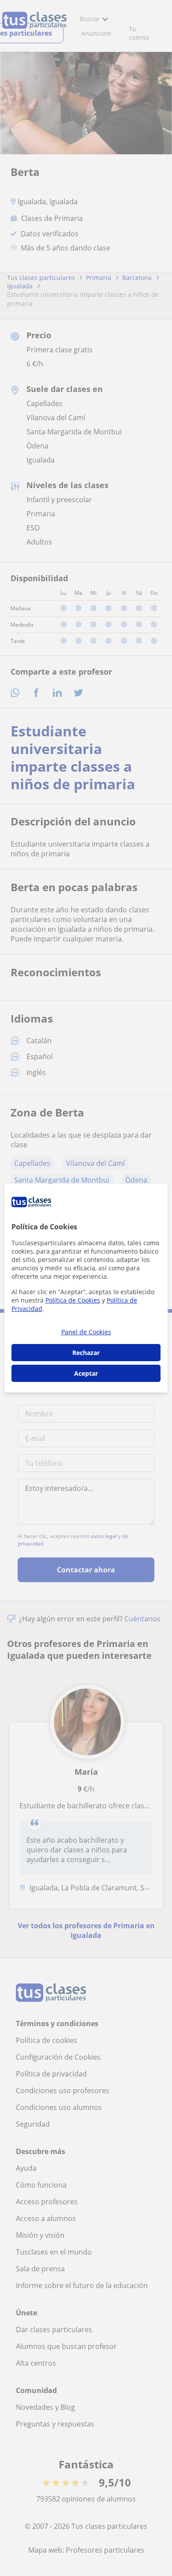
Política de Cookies (73, 1300)
